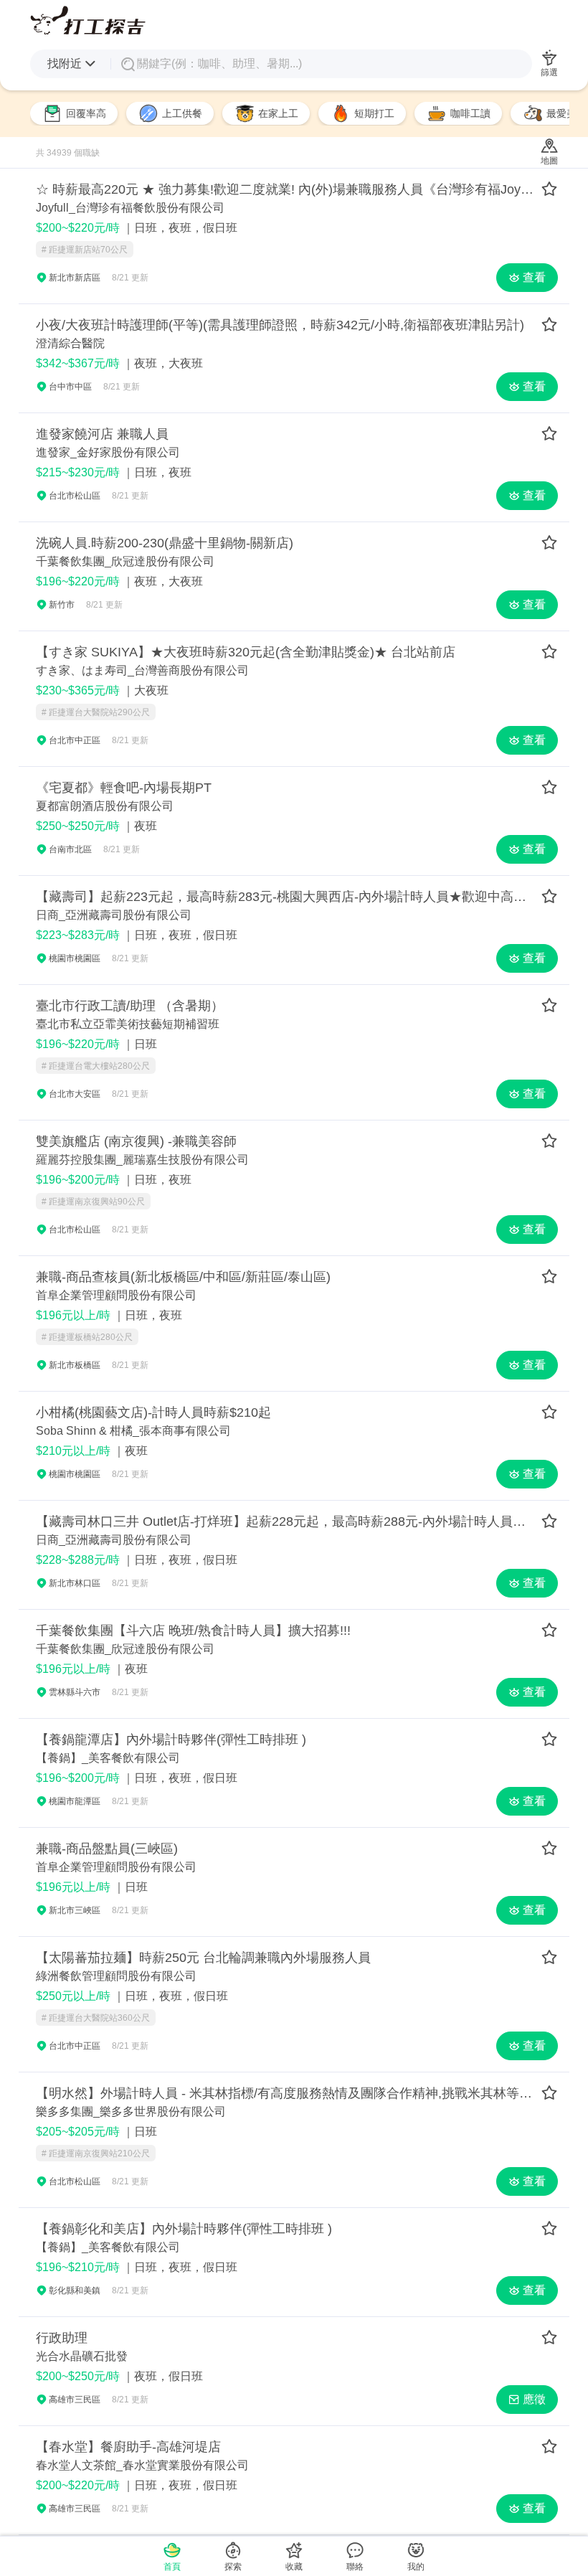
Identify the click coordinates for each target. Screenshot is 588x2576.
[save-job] (549, 190)
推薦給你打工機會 (88, 20)
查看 (534, 277)
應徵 (534, 2399)
